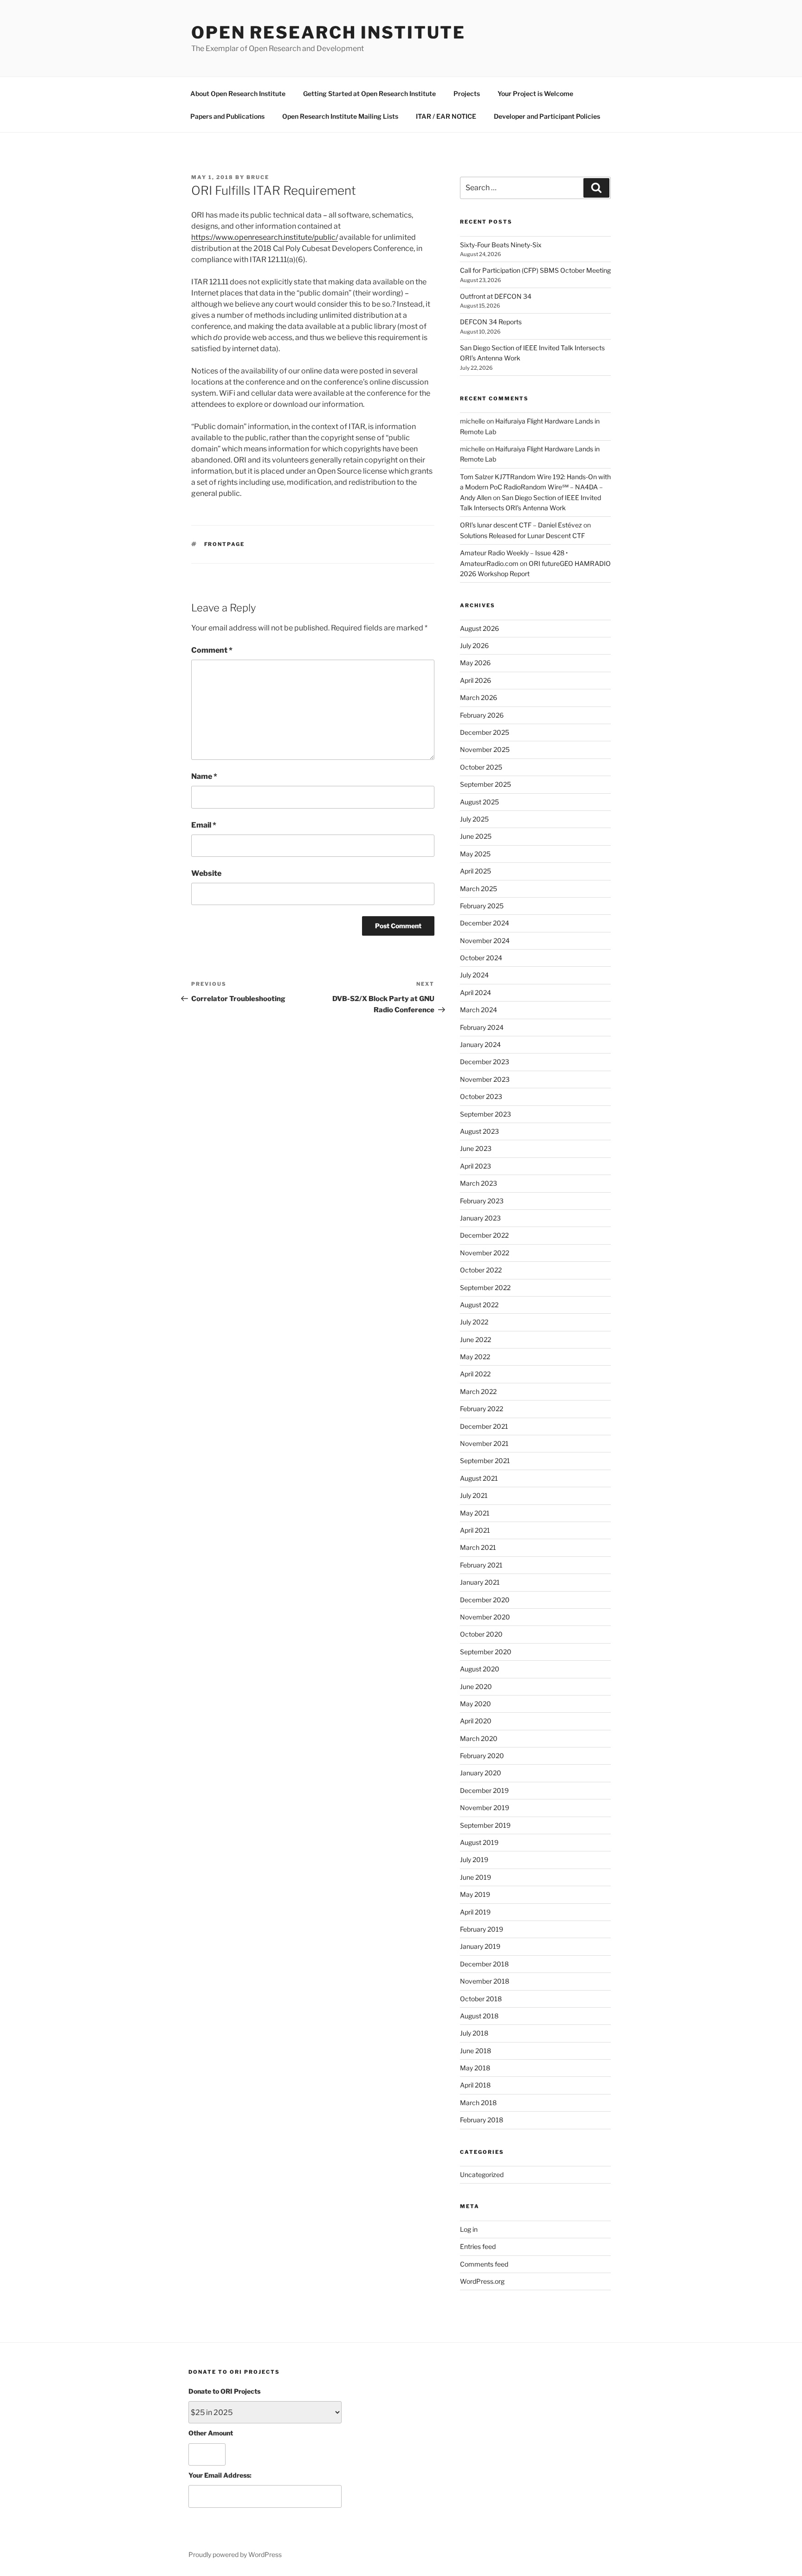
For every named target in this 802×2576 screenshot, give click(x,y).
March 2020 (479, 1738)
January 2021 (480, 1582)
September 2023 (485, 1114)
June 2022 (475, 1339)
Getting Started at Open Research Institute (369, 93)
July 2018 (474, 2033)
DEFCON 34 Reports (491, 322)
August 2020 (480, 1669)
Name (204, 776)
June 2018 (475, 2051)
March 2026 (479, 697)
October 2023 (481, 1096)
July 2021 (474, 1495)
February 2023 (482, 1201)
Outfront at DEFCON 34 (496, 296)
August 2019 (479, 1842)
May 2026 (475, 663)
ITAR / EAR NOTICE (446, 116)
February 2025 (482, 906)
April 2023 (475, 1166)
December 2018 (484, 1964)
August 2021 (479, 1478)
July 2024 (474, 975)
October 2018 (481, 1999)
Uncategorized (482, 2175)
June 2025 (476, 836)
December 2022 (484, 1235)
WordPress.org (482, 2281)
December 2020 (485, 1600)
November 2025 (485, 749)
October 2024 (481, 958)
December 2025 (485, 732)
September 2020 (486, 1652)
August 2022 (479, 1305)
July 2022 (474, 1322)
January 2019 (480, 1946)
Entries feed (478, 2246)
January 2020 (481, 1773)
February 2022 (482, 1409)
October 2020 (481, 1634)
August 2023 (479, 1131)
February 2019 (482, 1929)
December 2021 (484, 1426)
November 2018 (485, 1981)
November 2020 (485, 1617)
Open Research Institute (328, 32)
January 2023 (480, 1218)
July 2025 (474, 819)
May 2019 (475, 1894)
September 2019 (485, 1825)
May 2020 (475, 1704)
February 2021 (481, 1565)
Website (206, 873)
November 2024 (485, 941)
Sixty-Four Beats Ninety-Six (501, 245)
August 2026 (479, 628)
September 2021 (485, 1461)
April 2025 (475, 871)
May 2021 (475, 1513)
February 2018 (482, 2120)
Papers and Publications (227, 116)
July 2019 (474, 1860)
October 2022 (481, 1270)
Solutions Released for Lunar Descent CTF (523, 536)
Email (204, 825)
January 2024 (480, 1044)
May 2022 (475, 1357)
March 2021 (478, 1547)
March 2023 (479, 1183)
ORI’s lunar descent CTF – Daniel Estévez (521, 525)
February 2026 (482, 715)
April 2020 (476, 1721)
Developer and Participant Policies (547, 116)
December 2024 (485, 923)
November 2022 (485, 1253)
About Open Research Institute (238, 93)
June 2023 (476, 1148)
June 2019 (475, 1877)
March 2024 (479, 1010)
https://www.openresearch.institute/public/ (265, 237)
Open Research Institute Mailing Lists (340, 116)
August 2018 (479, 2016)
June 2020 (476, 1686)
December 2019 (484, 1790)
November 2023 (485, 1079)
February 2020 (482, 1756)
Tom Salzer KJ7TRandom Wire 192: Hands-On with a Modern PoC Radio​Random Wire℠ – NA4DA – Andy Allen (535, 487)
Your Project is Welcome (535, 93)
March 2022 (478, 1391)
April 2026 (475, 680)
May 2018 (475, 2068)
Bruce (258, 177)
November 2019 (485, 1808)
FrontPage (225, 544)
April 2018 (475, 2085)
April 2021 (475, 1530)
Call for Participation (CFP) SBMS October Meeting (535, 270)
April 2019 (475, 1912)
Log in (469, 2229)
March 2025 (479, 889)
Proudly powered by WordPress (235, 2554)
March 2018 (478, 2103)
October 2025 (481, 767)
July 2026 (474, 646)
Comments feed (484, 2264)
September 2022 (485, 1288)
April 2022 (475, 1374)
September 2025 (485, 784)
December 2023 (485, 1062)
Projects (467, 93)
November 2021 (484, 1443)
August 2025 (479, 802)
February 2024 (482, 1027)
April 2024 (475, 992)
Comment (212, 650)
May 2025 (475, 854)
